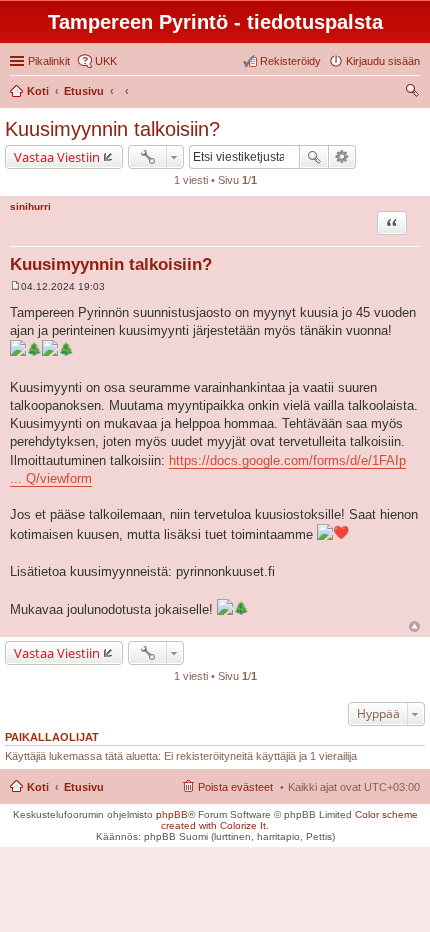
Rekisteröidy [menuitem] (290, 61)
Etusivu (84, 787)
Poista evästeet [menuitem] (235, 787)
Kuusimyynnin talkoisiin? (112, 129)
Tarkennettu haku (342, 157)
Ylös (414, 626)
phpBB (172, 814)
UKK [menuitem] (106, 61)
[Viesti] (15, 286)
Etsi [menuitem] (414, 93)
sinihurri (30, 206)
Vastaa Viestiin (57, 157)
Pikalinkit (49, 61)
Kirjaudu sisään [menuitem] (383, 61)
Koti (38, 787)
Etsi (314, 157)
